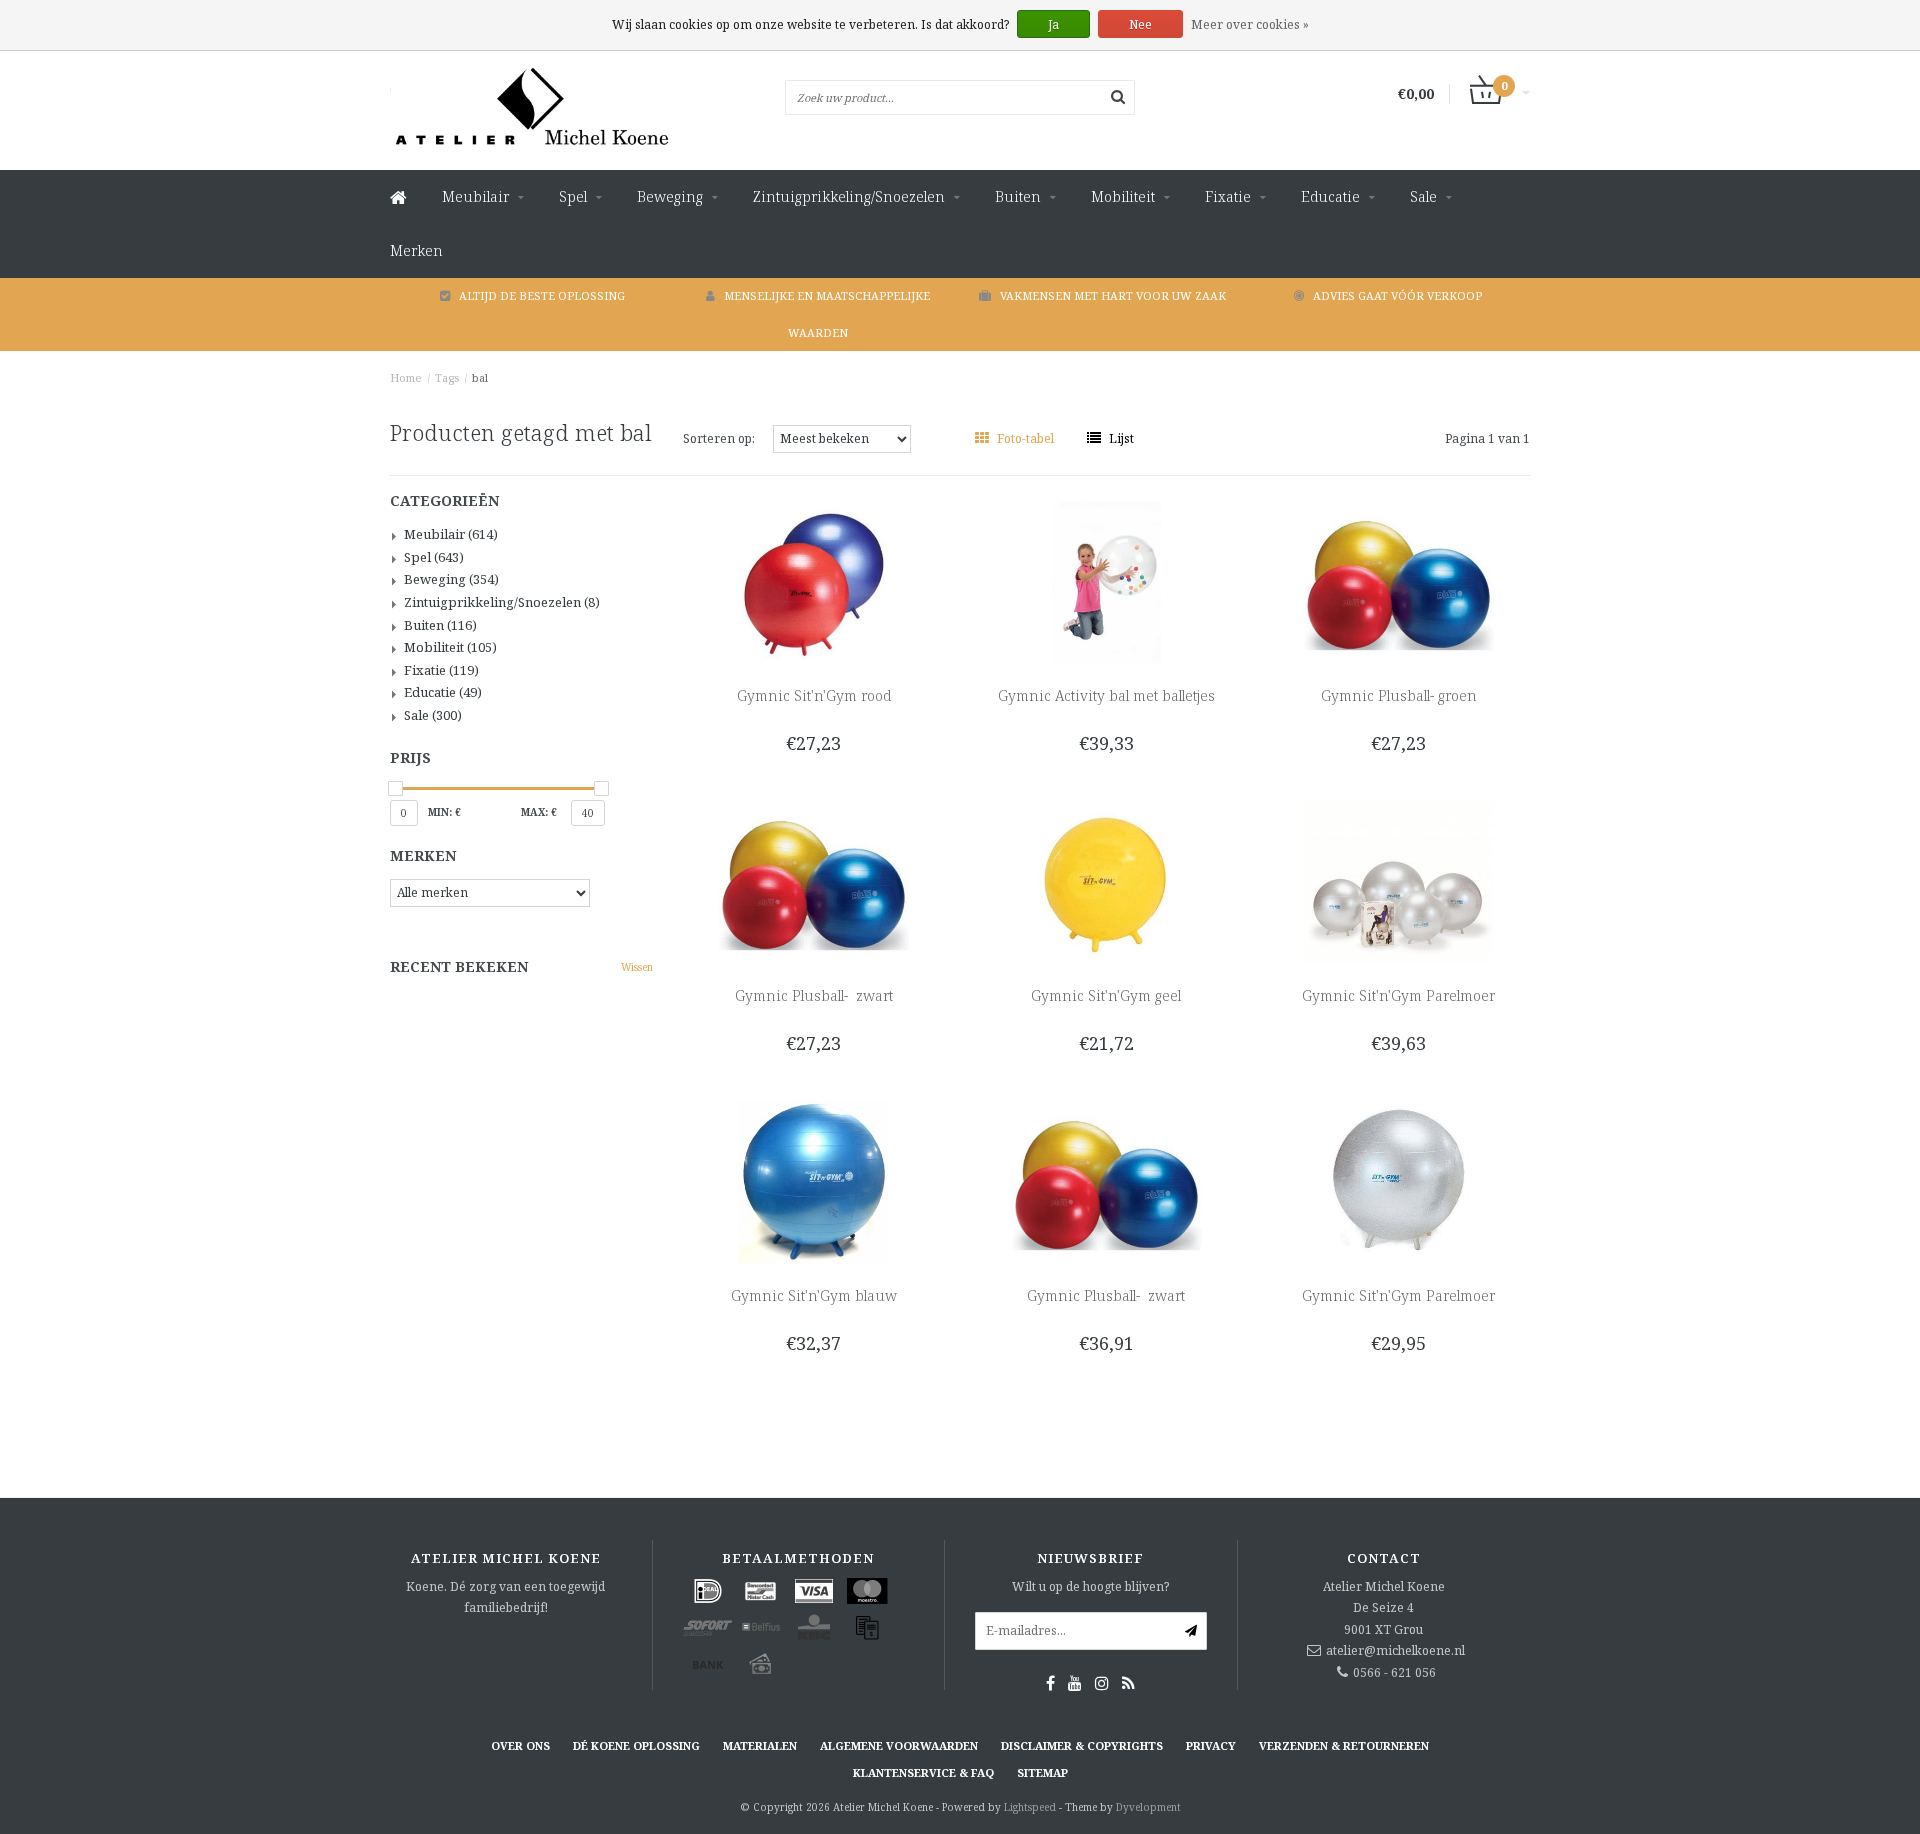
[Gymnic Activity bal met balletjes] (1106, 581)
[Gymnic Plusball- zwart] (813, 881)
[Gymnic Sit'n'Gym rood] (813, 581)
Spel (573, 196)
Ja (1053, 24)
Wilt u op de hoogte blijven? (1090, 1586)
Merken (416, 250)
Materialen (760, 1745)
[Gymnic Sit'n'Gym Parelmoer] (1398, 881)
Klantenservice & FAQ (923, 1772)
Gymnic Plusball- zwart (814, 995)
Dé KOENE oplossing (636, 1745)
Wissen (637, 967)
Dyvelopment (1148, 1807)
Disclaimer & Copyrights (1082, 1745)
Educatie (1330, 196)
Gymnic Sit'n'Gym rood (814, 695)
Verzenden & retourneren (1344, 1745)
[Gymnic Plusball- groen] (1398, 581)
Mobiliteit (1123, 196)
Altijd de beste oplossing (542, 295)
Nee (1140, 24)
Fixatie (1228, 196)
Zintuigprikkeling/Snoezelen (849, 196)
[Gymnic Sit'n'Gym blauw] (813, 1181)
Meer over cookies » (1250, 24)
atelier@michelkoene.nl (1395, 1650)
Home (406, 377)
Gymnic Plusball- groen (1399, 695)
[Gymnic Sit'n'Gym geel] (1106, 881)
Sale (1423, 196)
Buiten (1018, 196)
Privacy (1211, 1745)
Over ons (520, 1745)
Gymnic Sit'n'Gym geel (1106, 995)
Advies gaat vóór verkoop (1397, 295)
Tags (447, 377)
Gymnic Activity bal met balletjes (1106, 695)
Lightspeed (1030, 1807)
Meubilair (475, 196)
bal (480, 377)
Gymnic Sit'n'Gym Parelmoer (1398, 995)
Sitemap (1042, 1772)
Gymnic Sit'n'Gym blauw (814, 1295)
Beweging (670, 196)
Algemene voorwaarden (899, 1745)
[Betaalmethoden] (708, 1591)
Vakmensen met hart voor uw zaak (1113, 295)
